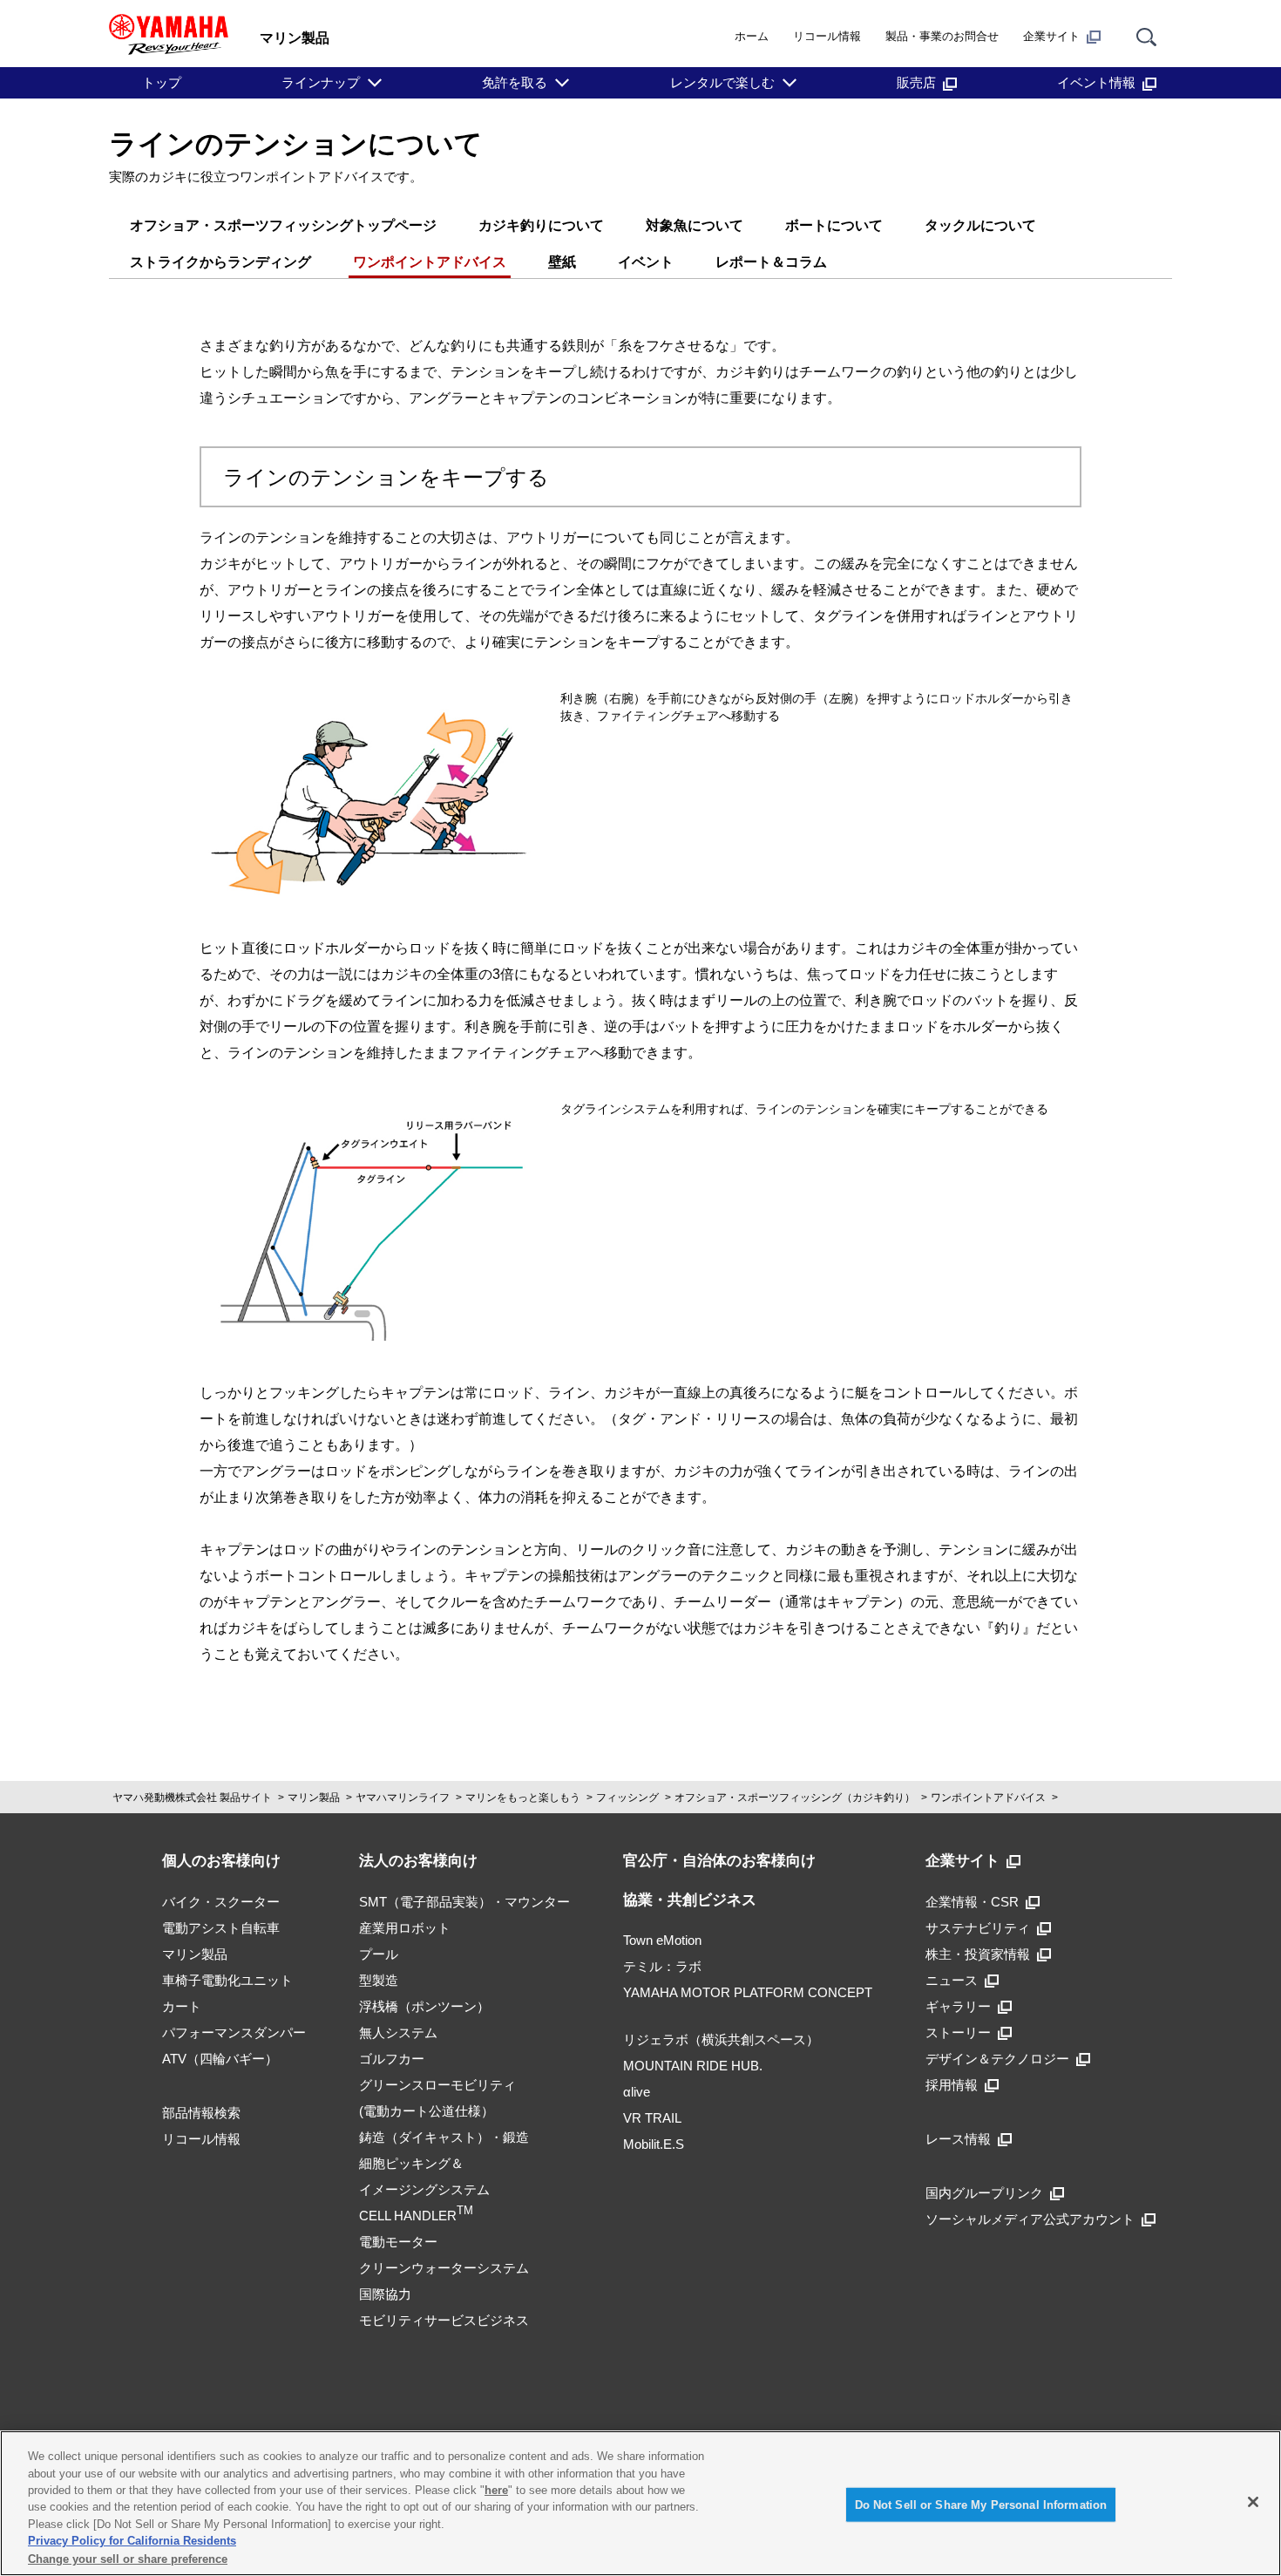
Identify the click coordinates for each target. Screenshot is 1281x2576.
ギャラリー (958, 2006)
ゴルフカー (392, 2059)
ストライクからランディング (220, 262)
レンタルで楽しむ (722, 82)
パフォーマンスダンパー (234, 2032)
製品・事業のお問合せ (942, 36)
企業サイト (1051, 36)
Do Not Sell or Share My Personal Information (981, 2504)
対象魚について (695, 225)
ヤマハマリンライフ (403, 1798)
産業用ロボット (405, 1928)
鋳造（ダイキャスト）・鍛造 (444, 2137)
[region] (640, 2503)
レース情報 (958, 2139)
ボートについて (834, 225)
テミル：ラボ (662, 1966)
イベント (646, 262)
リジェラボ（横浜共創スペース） (721, 2039)
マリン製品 (314, 1798)
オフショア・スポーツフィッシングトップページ (283, 225)
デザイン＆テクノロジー (997, 2059)
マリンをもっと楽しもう (523, 1798)
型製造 (379, 1980)
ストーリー (958, 2032)
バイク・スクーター (221, 1902)
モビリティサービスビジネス (444, 2320)
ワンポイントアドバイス (430, 262)
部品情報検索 (201, 2113)
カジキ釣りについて (541, 225)
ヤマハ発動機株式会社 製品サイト (192, 1798)
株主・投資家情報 (978, 1954)
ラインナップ (321, 82)
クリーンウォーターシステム (444, 2268)
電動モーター (398, 2242)
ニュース (952, 1980)
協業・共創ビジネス (690, 1900)
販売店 (916, 82)
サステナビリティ (978, 1928)
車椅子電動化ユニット (227, 1980)
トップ (162, 82)
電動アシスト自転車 (221, 1928)
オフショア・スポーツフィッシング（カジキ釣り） (795, 1798)
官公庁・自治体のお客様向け (719, 1861)
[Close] (1253, 2502)
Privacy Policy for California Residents (132, 2542)
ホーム (752, 36)
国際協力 (385, 2294)
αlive (637, 2092)
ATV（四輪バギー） (220, 2059)
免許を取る (515, 82)
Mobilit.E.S (654, 2144)
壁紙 (562, 262)
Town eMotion (662, 1940)
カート (182, 2006)
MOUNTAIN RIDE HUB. (693, 2066)
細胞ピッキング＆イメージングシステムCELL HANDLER (424, 2189)
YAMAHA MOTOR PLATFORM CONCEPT (748, 1992)
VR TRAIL (652, 2118)
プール (379, 1954)
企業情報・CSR (972, 1902)
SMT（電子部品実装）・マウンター (464, 1902)
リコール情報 (827, 36)
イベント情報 (1096, 82)
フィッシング (627, 1798)
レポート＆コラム (771, 262)
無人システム (398, 2032)
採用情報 (952, 2085)
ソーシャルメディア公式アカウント (1030, 2219)
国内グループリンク (984, 2193)
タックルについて (980, 225)
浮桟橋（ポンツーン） (424, 2006)
